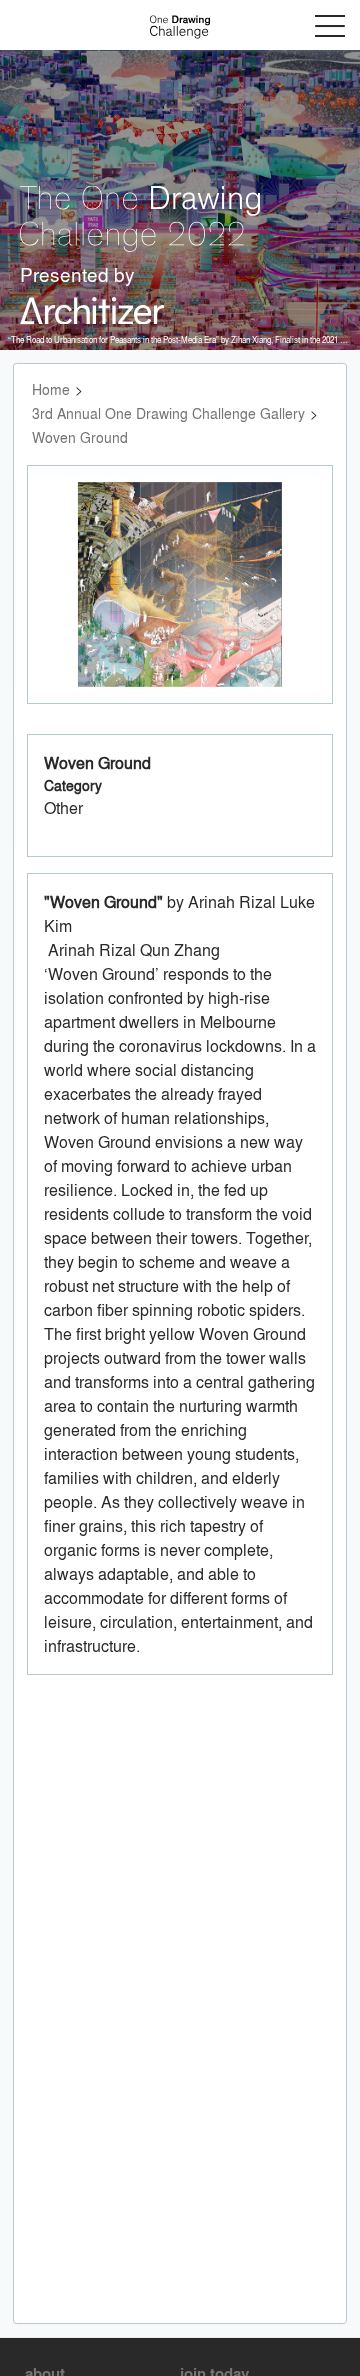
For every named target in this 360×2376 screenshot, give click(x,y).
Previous (74, 603)
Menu (330, 26)
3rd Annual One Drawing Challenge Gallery (168, 413)
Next (291, 603)
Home (51, 389)
